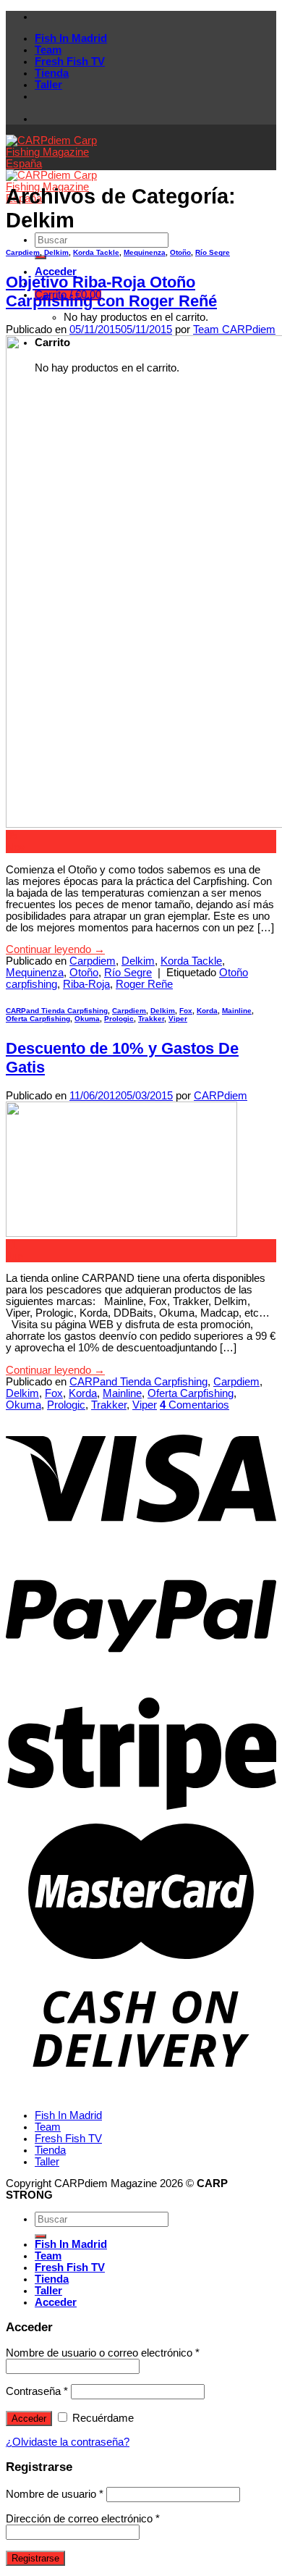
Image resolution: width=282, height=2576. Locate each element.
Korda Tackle (96, 252)
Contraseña (37, 2391)
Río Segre (213, 252)
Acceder (29, 2418)
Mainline (237, 1011)
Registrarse (35, 2558)
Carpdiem (23, 252)
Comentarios (195, 1405)
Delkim (56, 252)
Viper (178, 1019)
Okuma (87, 1019)
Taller (48, 85)
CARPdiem (221, 1096)
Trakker (151, 1019)
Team (48, 50)
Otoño (180, 252)
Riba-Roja (86, 984)
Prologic (119, 1019)
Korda (207, 1011)
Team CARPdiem (234, 330)
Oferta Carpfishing (38, 1019)
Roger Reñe (144, 984)
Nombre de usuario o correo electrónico (103, 2353)
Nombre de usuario (55, 2494)
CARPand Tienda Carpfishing (57, 1011)
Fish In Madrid (71, 38)
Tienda (52, 73)
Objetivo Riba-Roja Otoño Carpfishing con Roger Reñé (111, 291)
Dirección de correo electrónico (83, 2519)
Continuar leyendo (55, 949)
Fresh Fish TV (70, 62)
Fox (186, 1011)
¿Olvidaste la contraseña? (68, 2442)
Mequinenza (145, 252)
